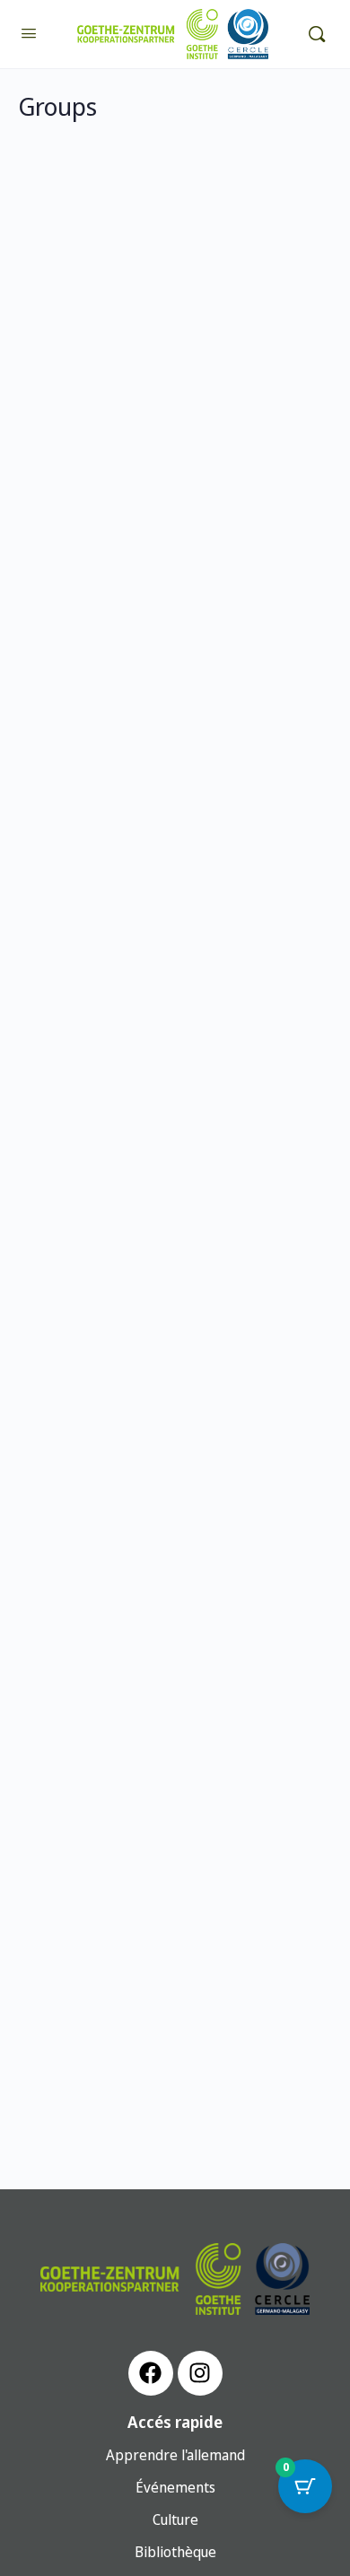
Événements (175, 2487)
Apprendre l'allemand (175, 2455)
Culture (175, 2519)
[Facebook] (151, 2373)
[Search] (317, 34)
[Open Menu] (29, 32)
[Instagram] (200, 2373)
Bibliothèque (175, 2552)
